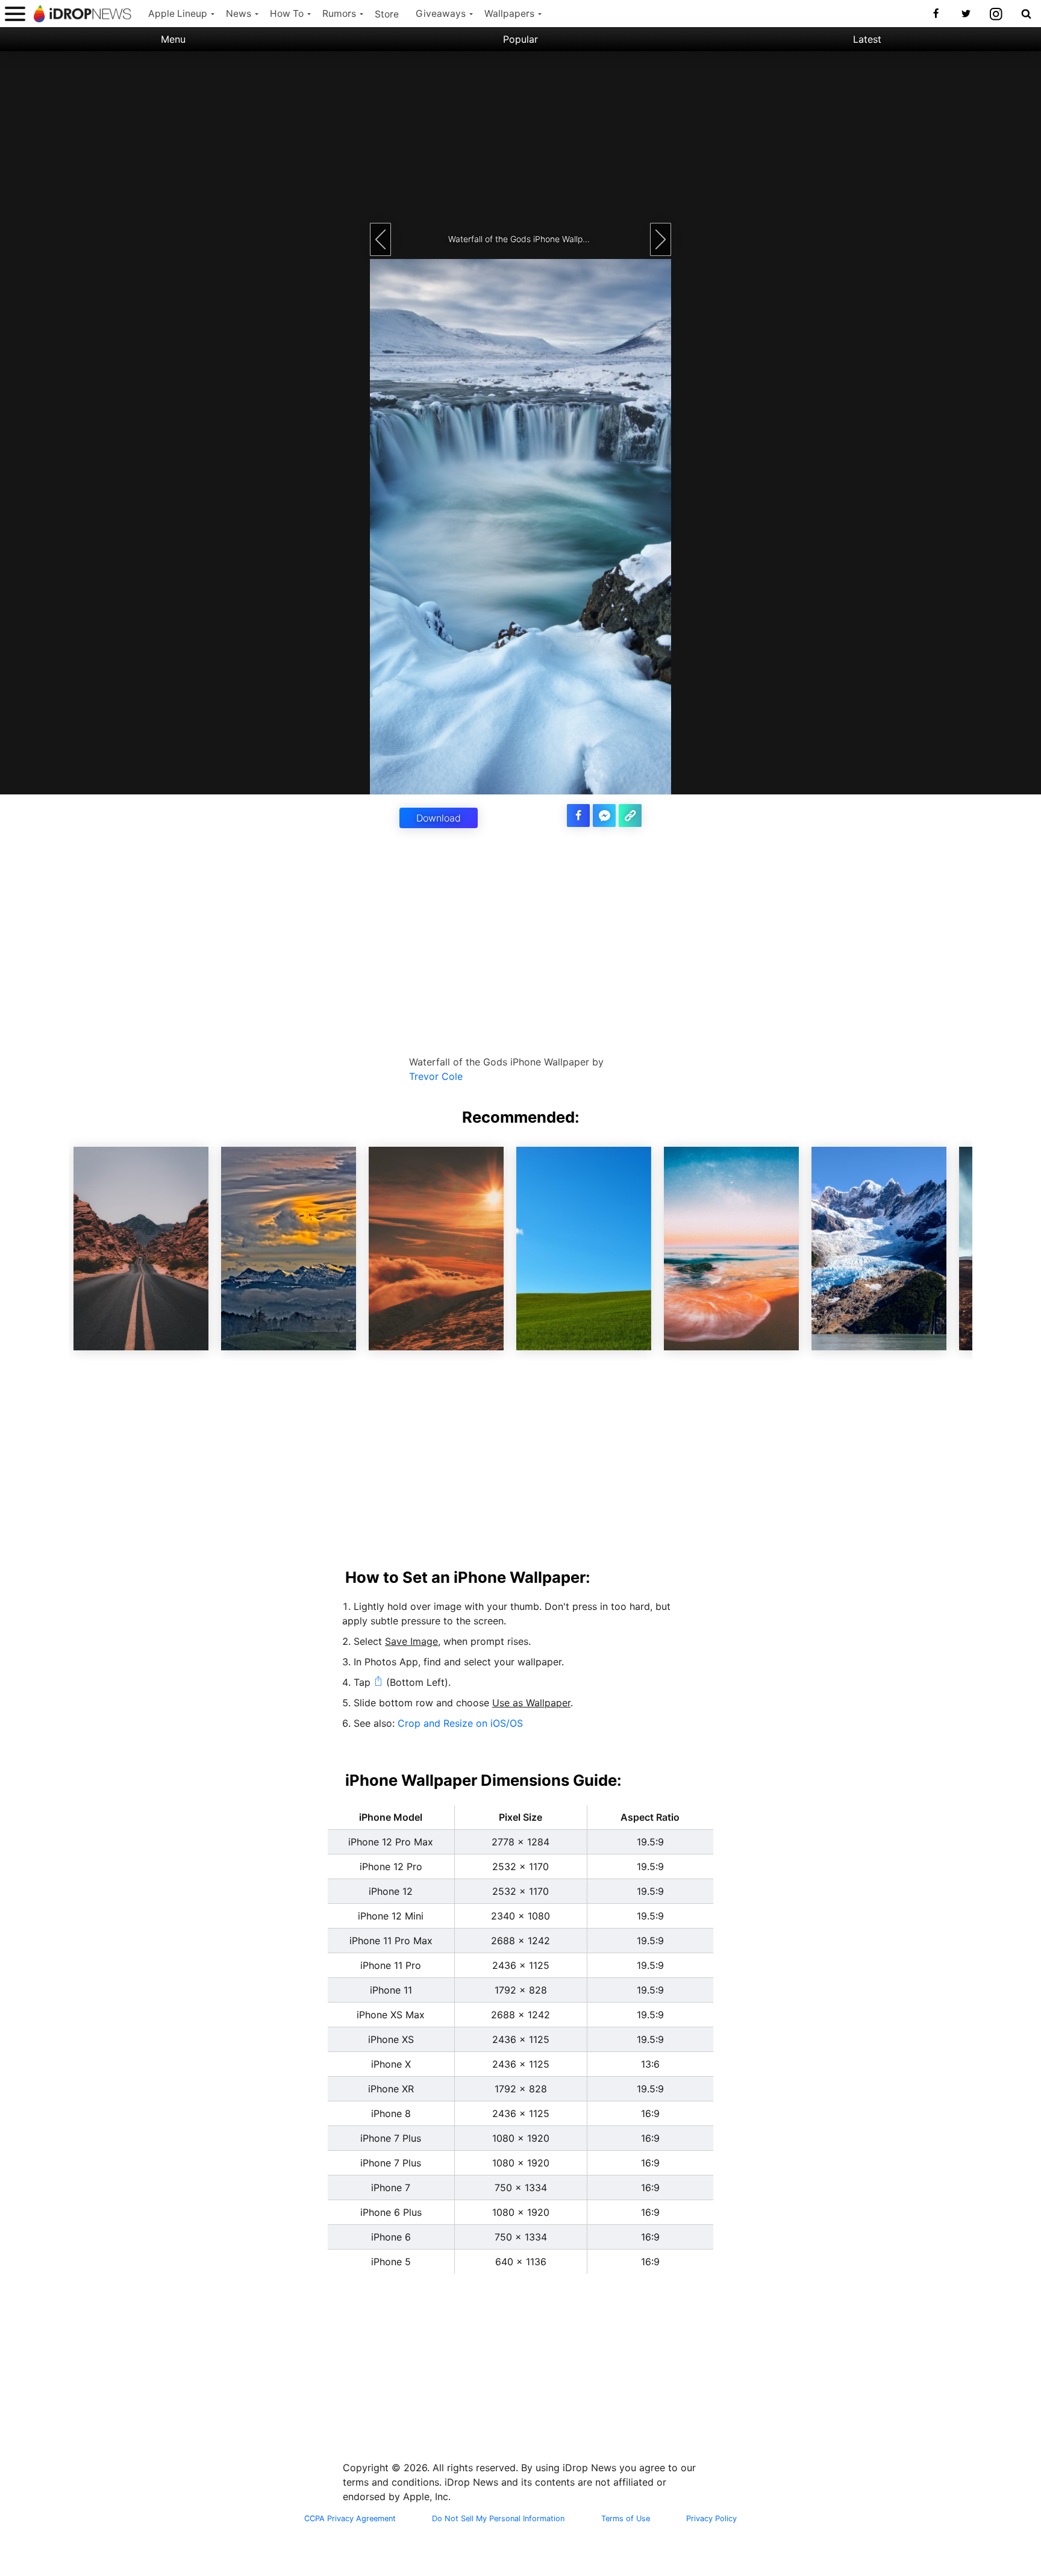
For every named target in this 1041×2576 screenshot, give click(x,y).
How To (287, 14)
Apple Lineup (178, 14)
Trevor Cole (436, 1076)
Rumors (339, 14)
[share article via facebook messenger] (604, 816)
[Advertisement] (520, 136)
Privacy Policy (711, 2519)
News (239, 14)
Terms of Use (626, 2519)
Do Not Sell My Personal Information (498, 2519)
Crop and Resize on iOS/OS (460, 1723)
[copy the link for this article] (630, 816)
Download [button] (439, 818)
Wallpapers (509, 14)
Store (387, 14)
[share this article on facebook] (578, 816)
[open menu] (15, 14)
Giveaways (441, 14)
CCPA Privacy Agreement (350, 2519)
